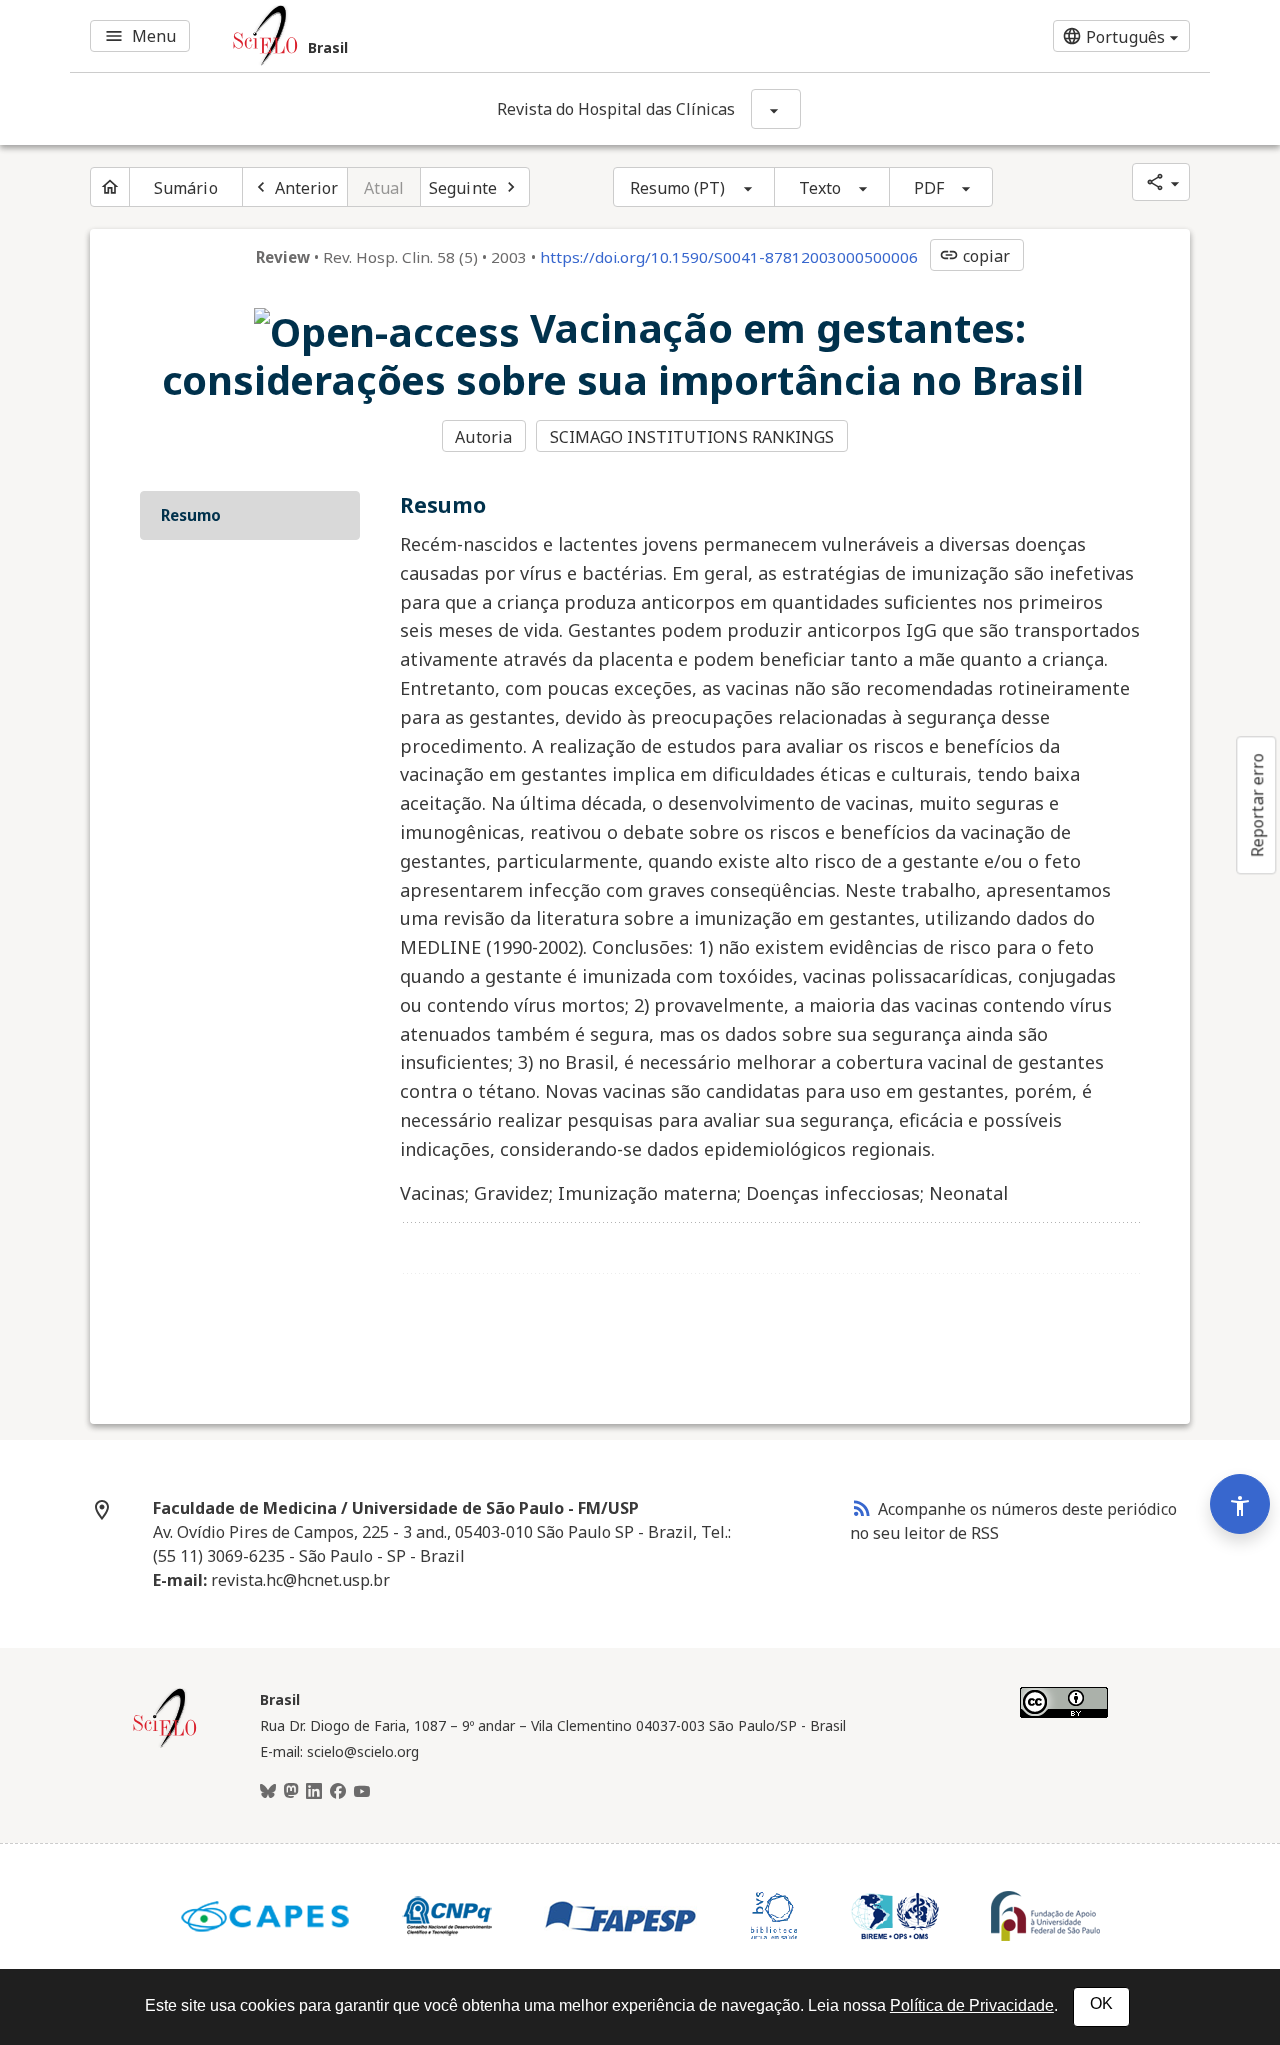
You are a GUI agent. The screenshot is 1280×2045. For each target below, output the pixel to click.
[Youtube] (362, 1792)
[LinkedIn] (314, 1792)
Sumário (186, 188)
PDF (929, 188)
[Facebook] (338, 1792)
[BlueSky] (268, 1792)
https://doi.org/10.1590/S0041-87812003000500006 (729, 257)
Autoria (483, 437)
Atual (384, 188)
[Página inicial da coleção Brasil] (165, 1745)
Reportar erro (1257, 805)
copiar (975, 256)
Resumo (191, 515)
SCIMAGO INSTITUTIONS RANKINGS (692, 437)
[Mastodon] (291, 1792)
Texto (820, 188)
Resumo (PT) (678, 188)
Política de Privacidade (972, 2005)
